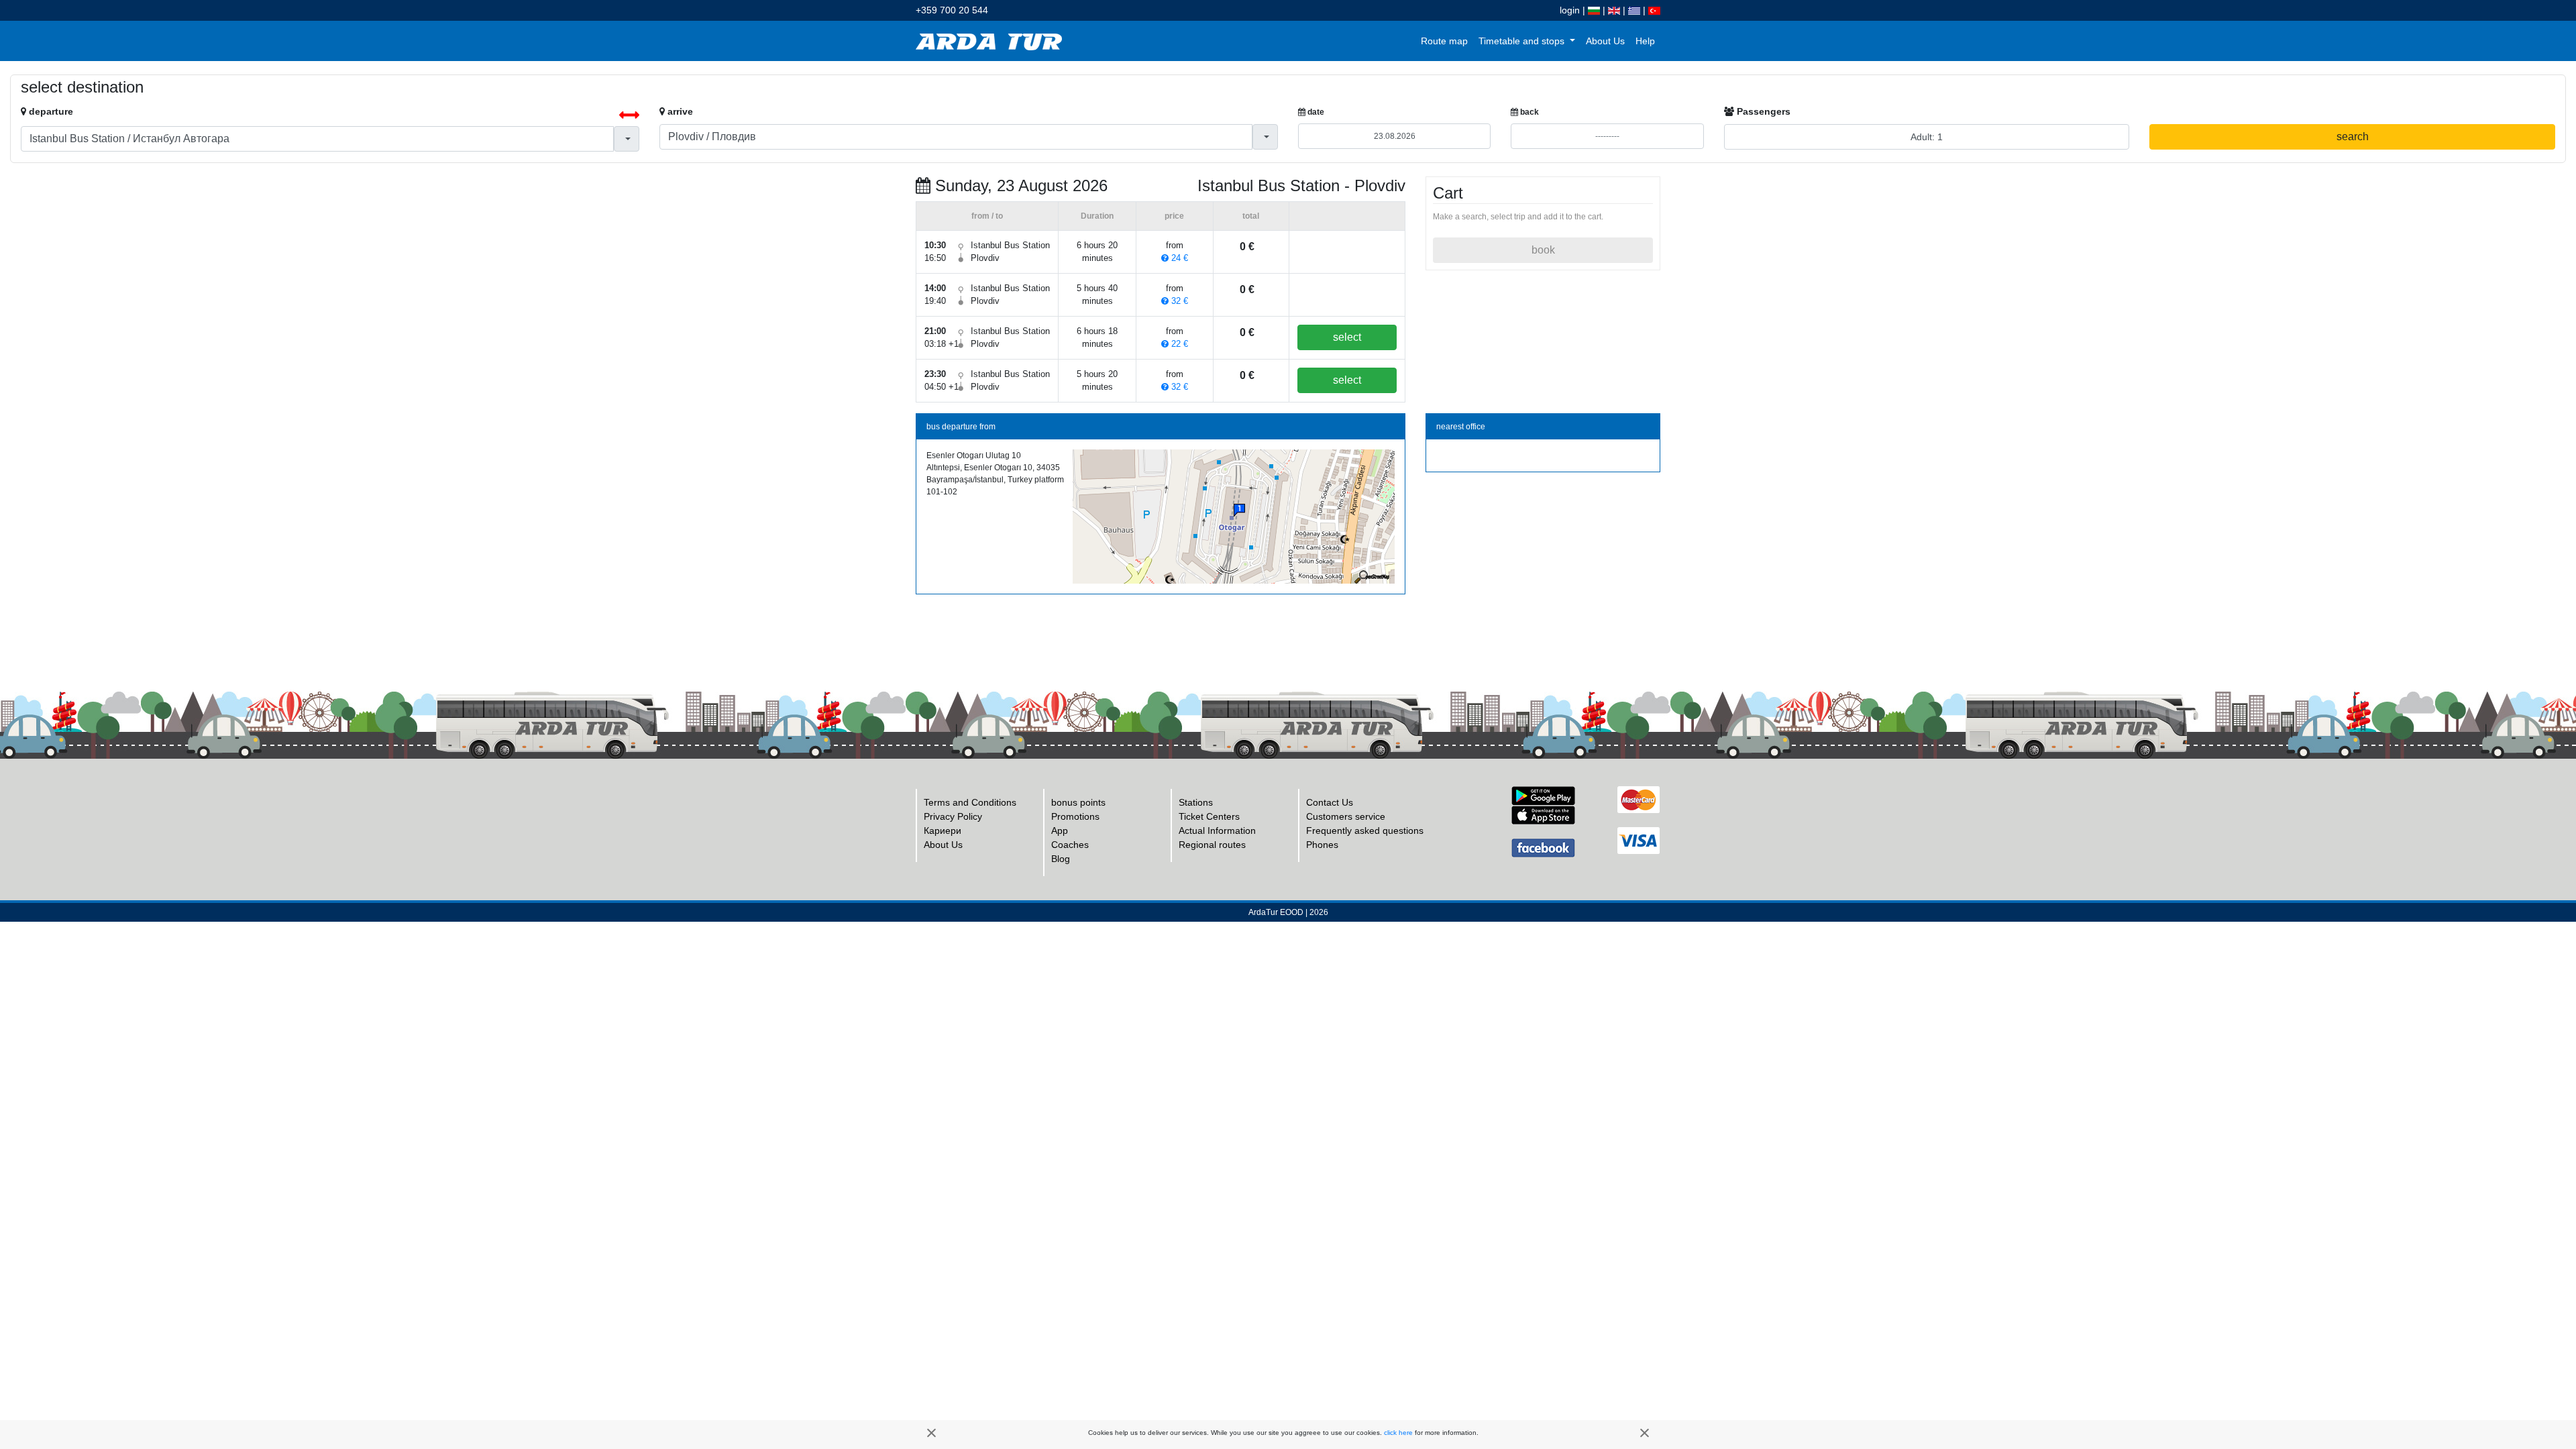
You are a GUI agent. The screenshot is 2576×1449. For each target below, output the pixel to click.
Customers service (1346, 816)
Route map (1444, 41)
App (1060, 830)
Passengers (1762, 111)
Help (1645, 41)
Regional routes (1212, 845)
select (1347, 337)
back (1528, 112)
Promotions (1075, 816)
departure (50, 111)
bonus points (1078, 802)
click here (1398, 1433)
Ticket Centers (1209, 816)
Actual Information (1217, 830)
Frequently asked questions (1365, 830)
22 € (1178, 344)
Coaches (1070, 845)
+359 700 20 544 (952, 10)
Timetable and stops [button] (1523, 41)
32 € (1178, 301)
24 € (1178, 258)
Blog (1061, 859)
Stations (1196, 802)
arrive (679, 111)
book (1543, 250)
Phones (1322, 845)
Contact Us (1330, 802)
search (2353, 137)
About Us (1605, 41)
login (1570, 10)
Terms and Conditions (970, 802)
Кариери (943, 830)
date (1315, 112)
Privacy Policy (953, 816)
